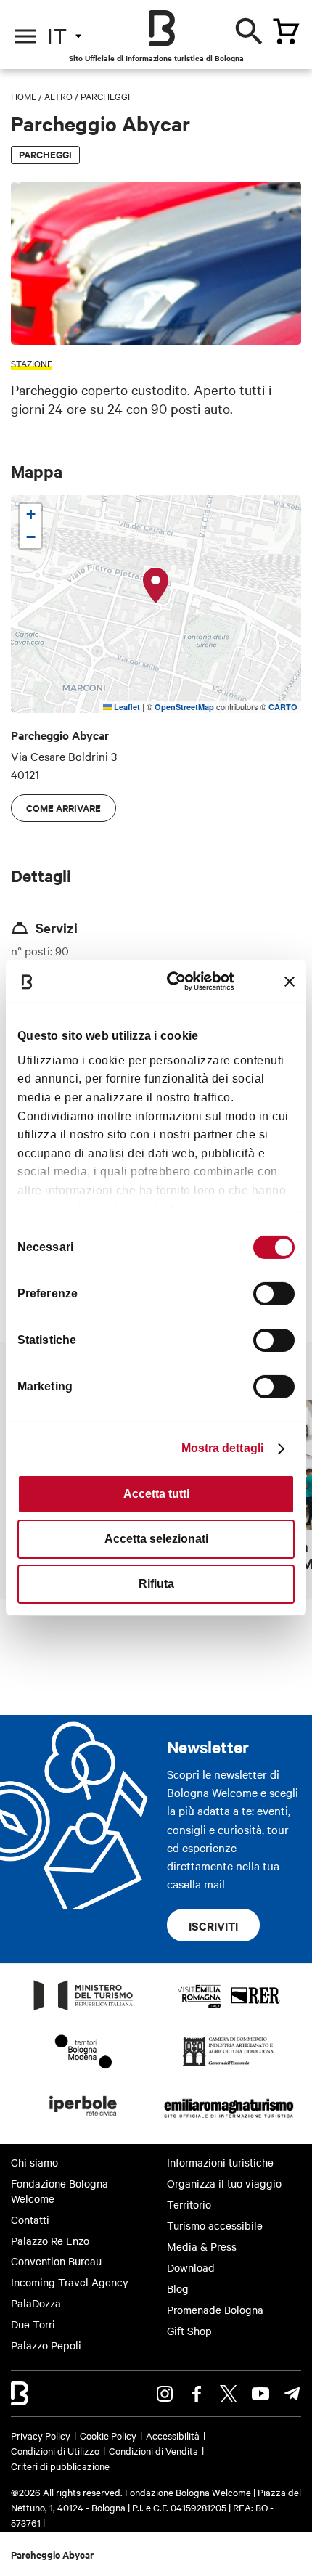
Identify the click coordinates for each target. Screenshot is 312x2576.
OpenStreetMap (184, 707)
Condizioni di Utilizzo (55, 2450)
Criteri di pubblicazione (60, 2466)
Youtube (260, 2394)
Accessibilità (173, 2435)
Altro (58, 96)
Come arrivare (63, 808)
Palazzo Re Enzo (50, 2241)
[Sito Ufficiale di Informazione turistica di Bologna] (162, 28)
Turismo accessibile (215, 2225)
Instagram (165, 2394)
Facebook (197, 2394)
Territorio (189, 2204)
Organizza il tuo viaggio (224, 2183)
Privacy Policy (41, 2435)
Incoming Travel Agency (70, 2282)
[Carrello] (286, 31)
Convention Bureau (56, 2261)
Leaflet (126, 707)
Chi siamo (34, 2162)
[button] (156, 586)
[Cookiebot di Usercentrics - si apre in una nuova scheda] (175, 981)
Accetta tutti (156, 1494)
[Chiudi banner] (290, 982)
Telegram (292, 2394)
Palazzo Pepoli (46, 2345)
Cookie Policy (108, 2435)
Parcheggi (105, 96)
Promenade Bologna (215, 2310)
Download (191, 2267)
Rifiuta (156, 1584)
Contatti (30, 2220)
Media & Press (202, 2246)
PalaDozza (36, 2303)
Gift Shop (189, 2331)
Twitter (229, 2394)
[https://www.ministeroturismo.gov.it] (83, 2010)
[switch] (274, 1294)
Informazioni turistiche (220, 2162)
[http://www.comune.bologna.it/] (83, 2120)
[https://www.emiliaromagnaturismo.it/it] (229, 2120)
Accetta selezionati (156, 1539)
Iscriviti (213, 1925)
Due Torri (33, 2324)
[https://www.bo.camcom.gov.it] (228, 2065)
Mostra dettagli (223, 1448)
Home (24, 96)
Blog (178, 2288)
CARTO (283, 707)
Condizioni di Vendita (153, 2450)
